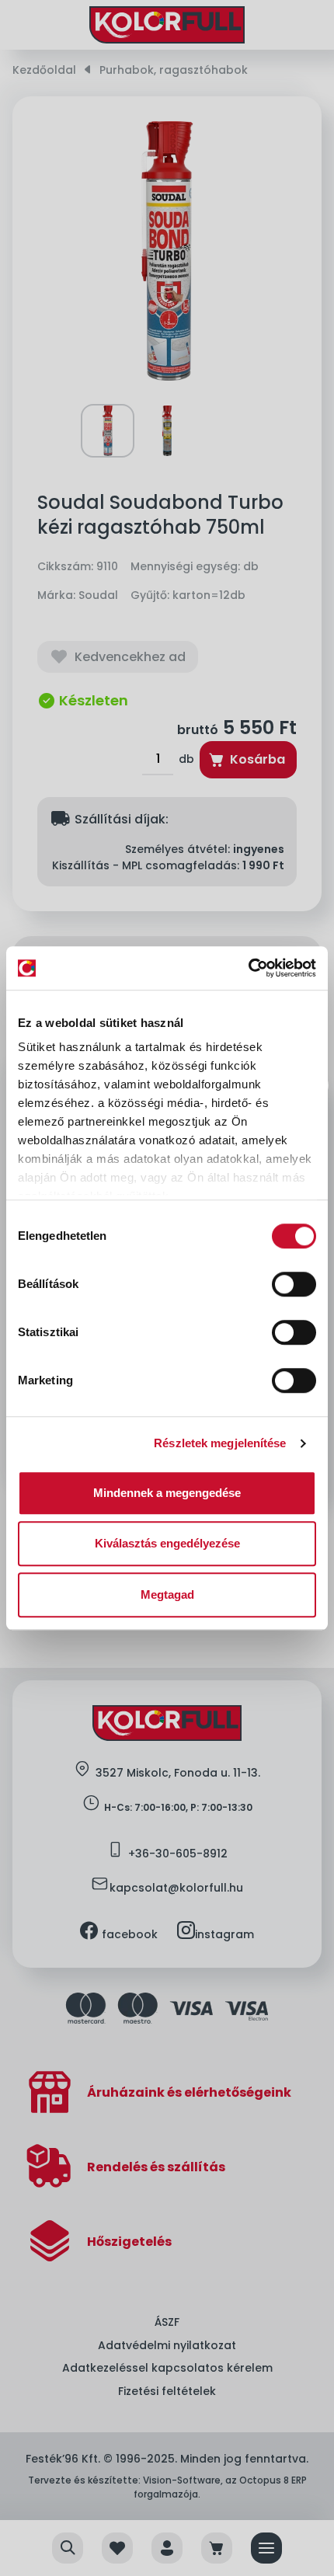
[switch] (294, 1284)
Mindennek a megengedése (167, 1493)
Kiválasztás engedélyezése (167, 1543)
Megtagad (167, 1594)
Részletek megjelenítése (220, 1443)
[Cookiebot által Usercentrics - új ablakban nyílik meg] (248, 968)
